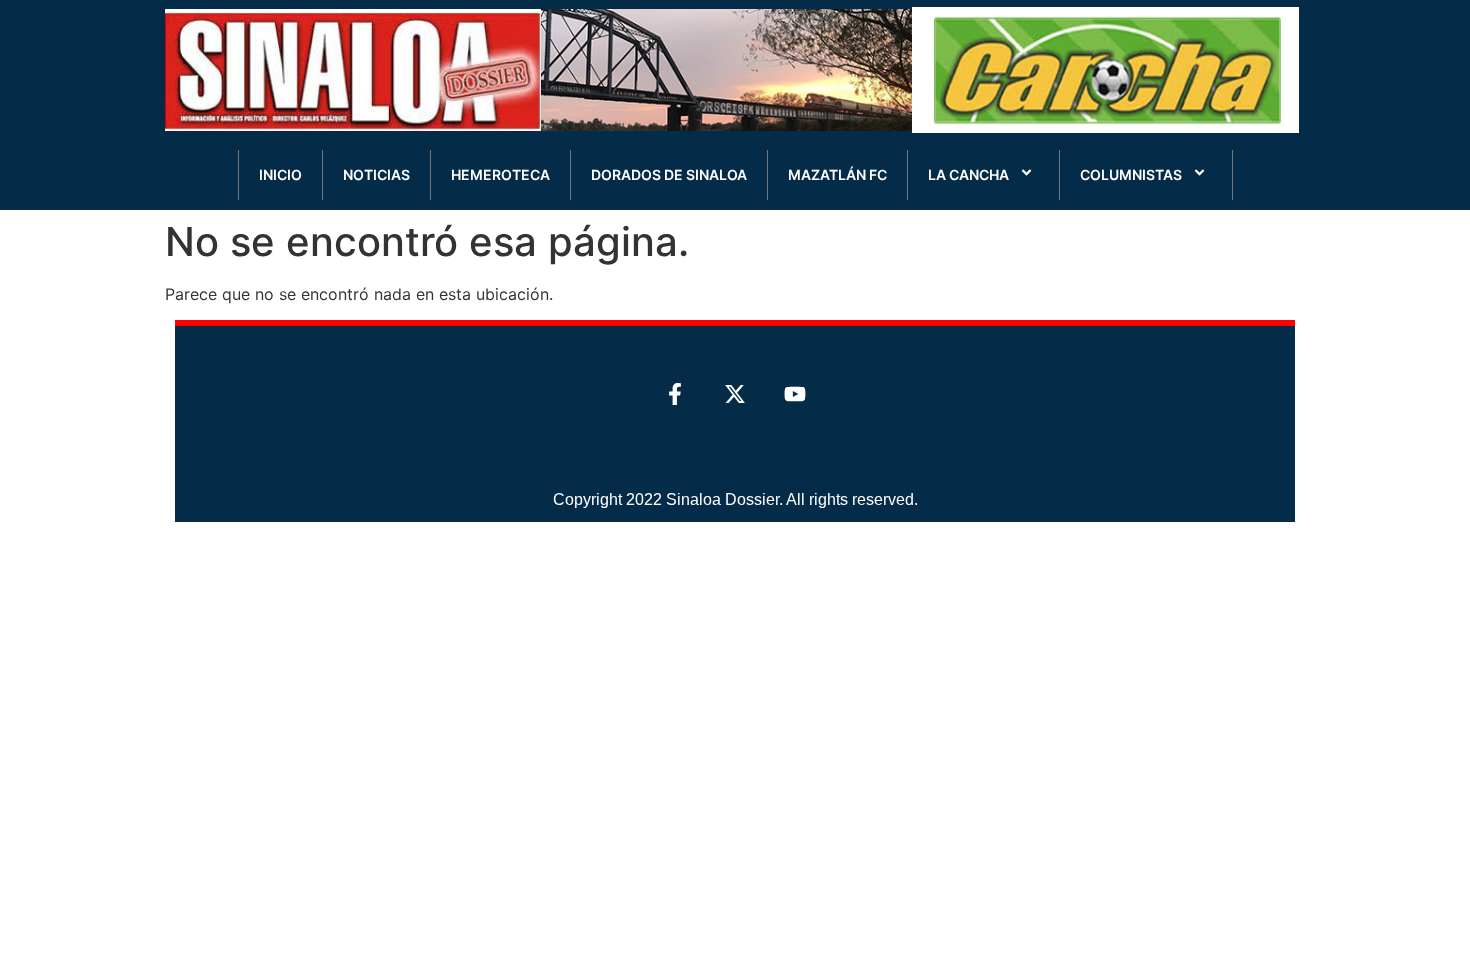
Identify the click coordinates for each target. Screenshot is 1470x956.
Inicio (280, 174)
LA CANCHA (968, 174)
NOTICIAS (376, 174)
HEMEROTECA (500, 174)
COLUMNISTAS (1131, 174)
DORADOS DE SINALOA (669, 174)
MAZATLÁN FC (837, 174)
